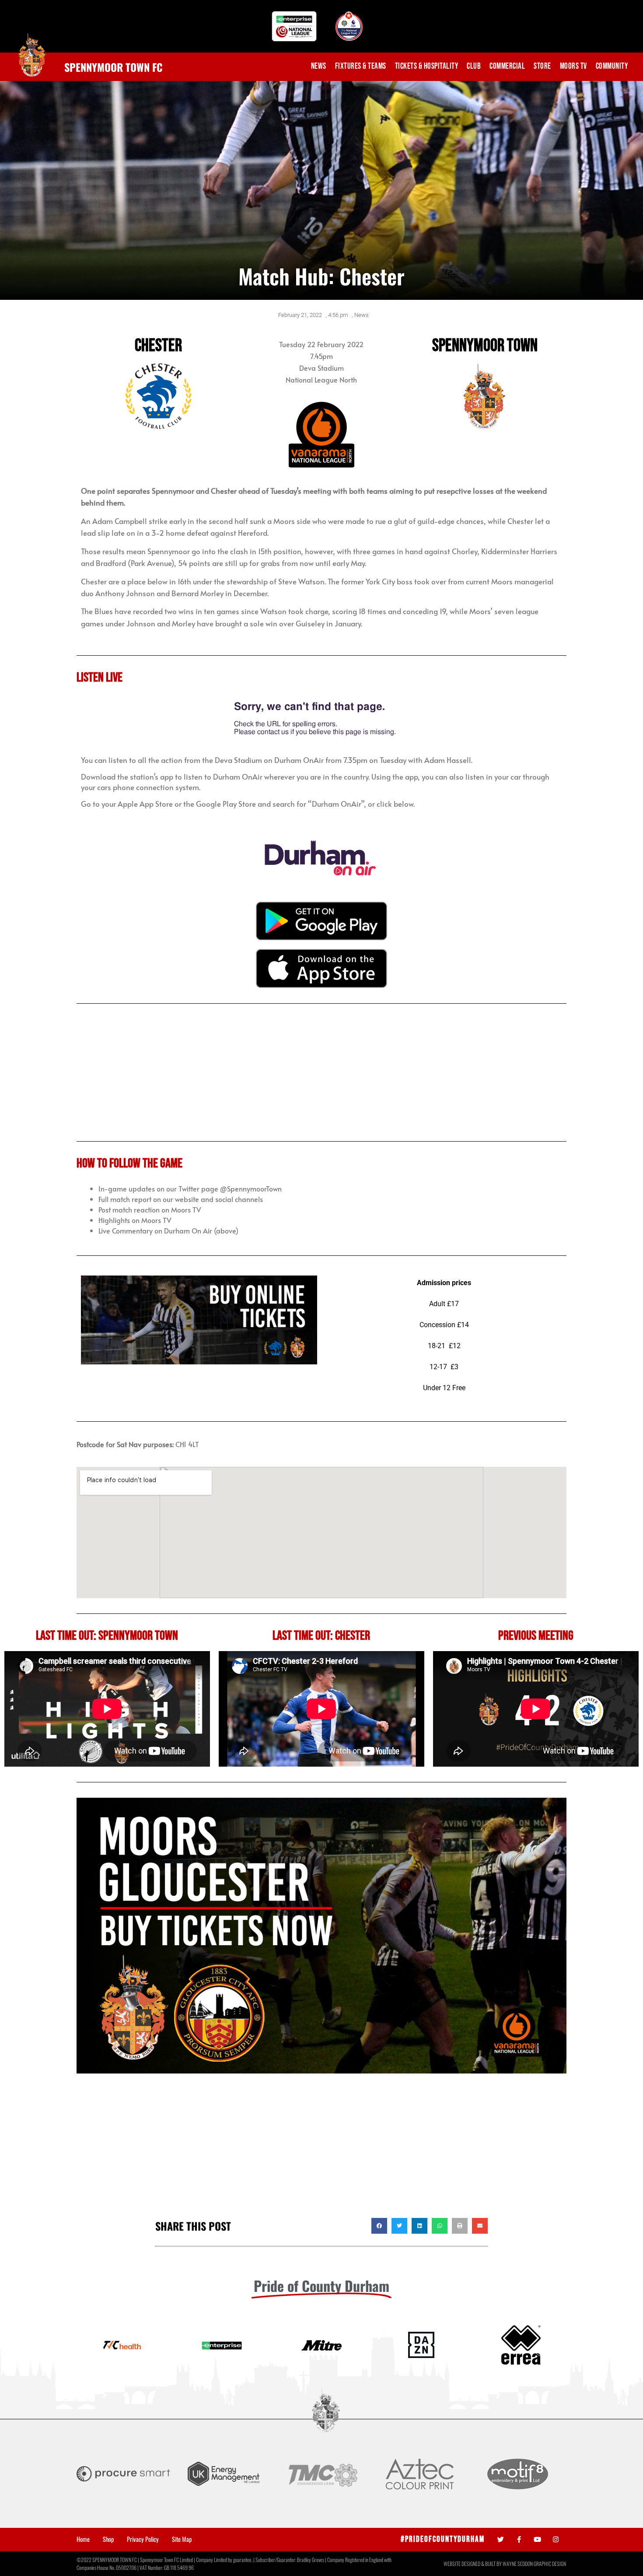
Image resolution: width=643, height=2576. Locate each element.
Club (474, 66)
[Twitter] (501, 2539)
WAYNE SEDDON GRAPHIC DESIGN (534, 2564)
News (319, 66)
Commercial (507, 66)
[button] (379, 2226)
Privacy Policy (143, 2539)
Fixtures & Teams (361, 66)
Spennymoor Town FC (114, 67)
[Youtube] (537, 2539)
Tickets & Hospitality (427, 66)
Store (542, 66)
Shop (108, 2539)
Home (83, 2539)
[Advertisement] (321, 2148)
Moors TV (573, 66)
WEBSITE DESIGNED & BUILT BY (473, 2564)
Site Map (182, 2539)
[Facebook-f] (519, 2539)
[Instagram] (556, 2539)
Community (612, 66)
